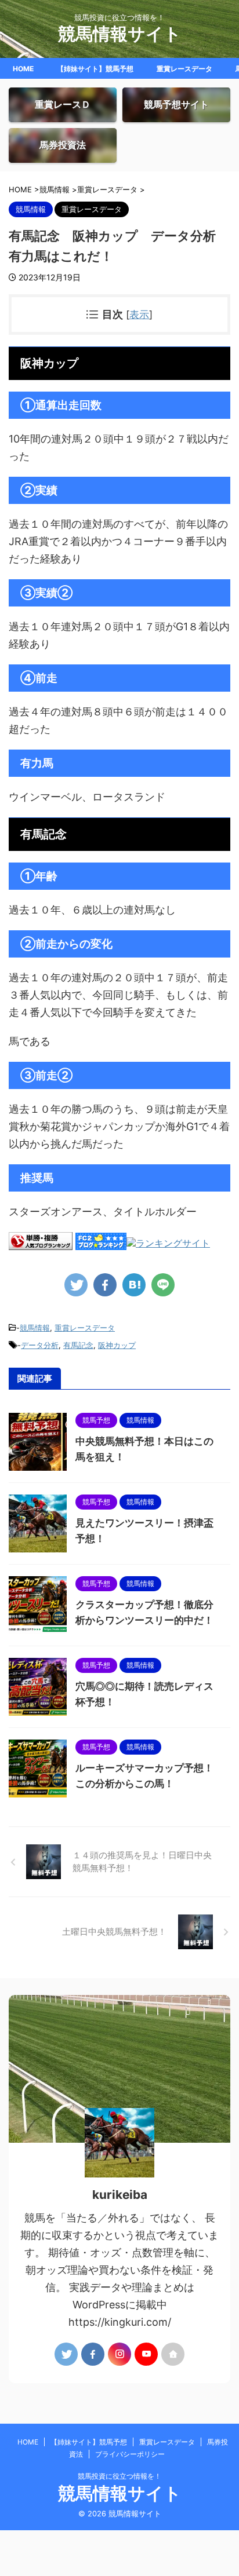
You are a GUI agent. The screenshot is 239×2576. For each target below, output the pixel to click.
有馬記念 (78, 1345)
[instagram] (119, 2354)
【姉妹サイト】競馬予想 (95, 69)
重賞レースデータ (184, 69)
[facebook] (105, 1285)
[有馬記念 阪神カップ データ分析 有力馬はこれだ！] (134, 1285)
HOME (23, 69)
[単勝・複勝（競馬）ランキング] (41, 1244)
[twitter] (76, 1285)
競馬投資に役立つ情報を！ (119, 2476)
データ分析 (40, 1345)
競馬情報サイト (120, 34)
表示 (139, 314)
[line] (163, 1285)
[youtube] (146, 2354)
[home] (173, 2354)
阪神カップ (117, 1345)
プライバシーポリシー (130, 2454)
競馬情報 (35, 1328)
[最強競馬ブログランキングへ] (168, 1244)
